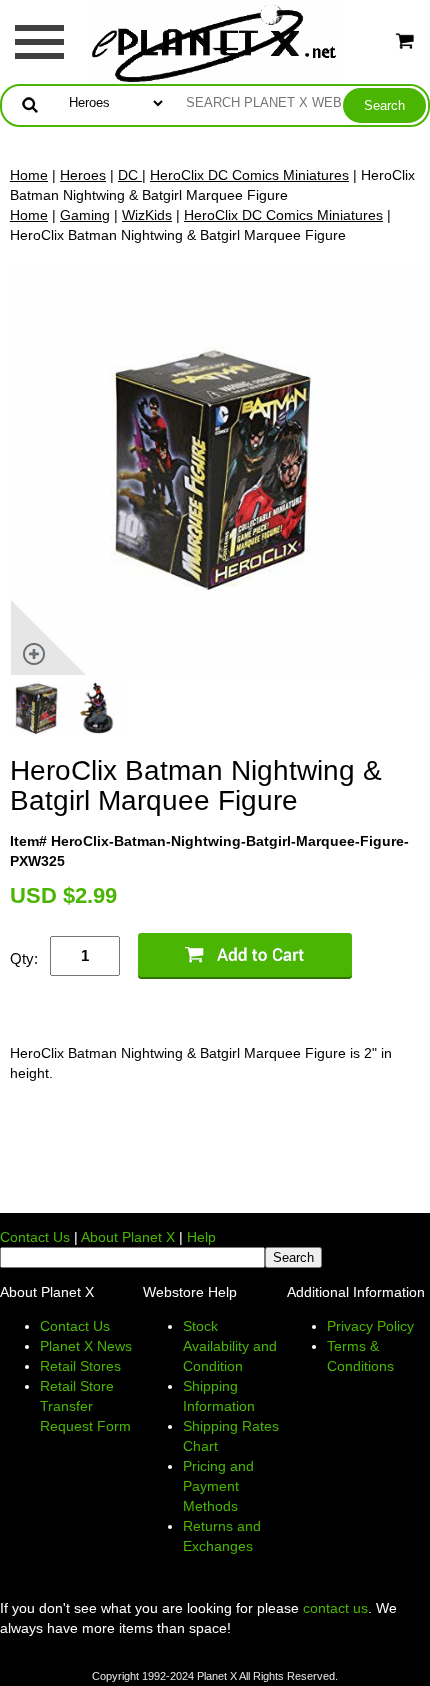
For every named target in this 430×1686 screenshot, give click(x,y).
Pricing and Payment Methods (218, 1486)
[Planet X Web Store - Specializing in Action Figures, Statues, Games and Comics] (215, 41)
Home (29, 175)
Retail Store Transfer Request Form (85, 1406)
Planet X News (86, 1346)
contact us (335, 1608)
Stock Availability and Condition (230, 1346)
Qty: (24, 958)
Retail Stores (80, 1366)
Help (201, 1237)
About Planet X (128, 1237)
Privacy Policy (370, 1326)
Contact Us (35, 1237)
